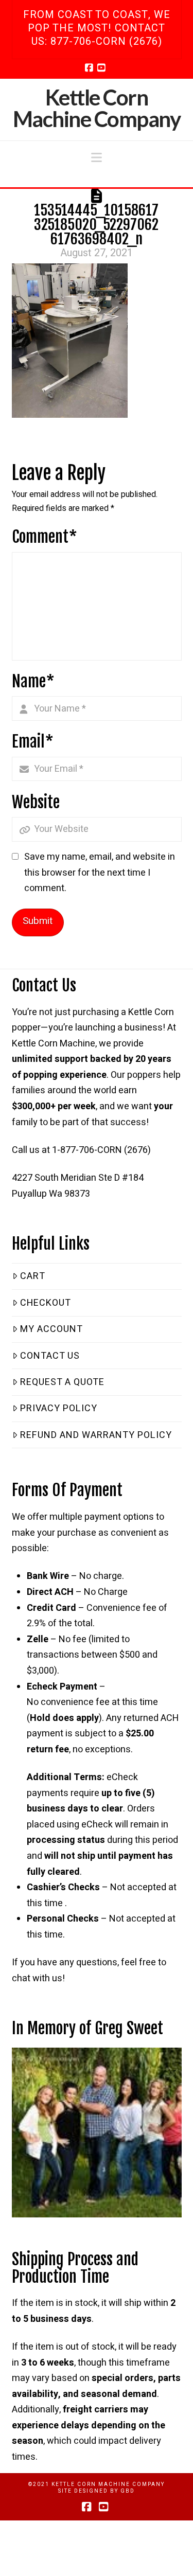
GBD (128, 2491)
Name (33, 681)
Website (36, 802)
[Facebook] (91, 67)
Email (33, 742)
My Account (51, 1329)
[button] (97, 158)
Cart (33, 1276)
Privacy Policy (59, 1408)
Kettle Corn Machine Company (97, 108)
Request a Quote (62, 1382)
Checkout (46, 1303)
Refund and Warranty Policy (96, 1435)
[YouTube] (103, 67)
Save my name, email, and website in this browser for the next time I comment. (100, 873)
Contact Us (50, 1356)
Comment (45, 537)
